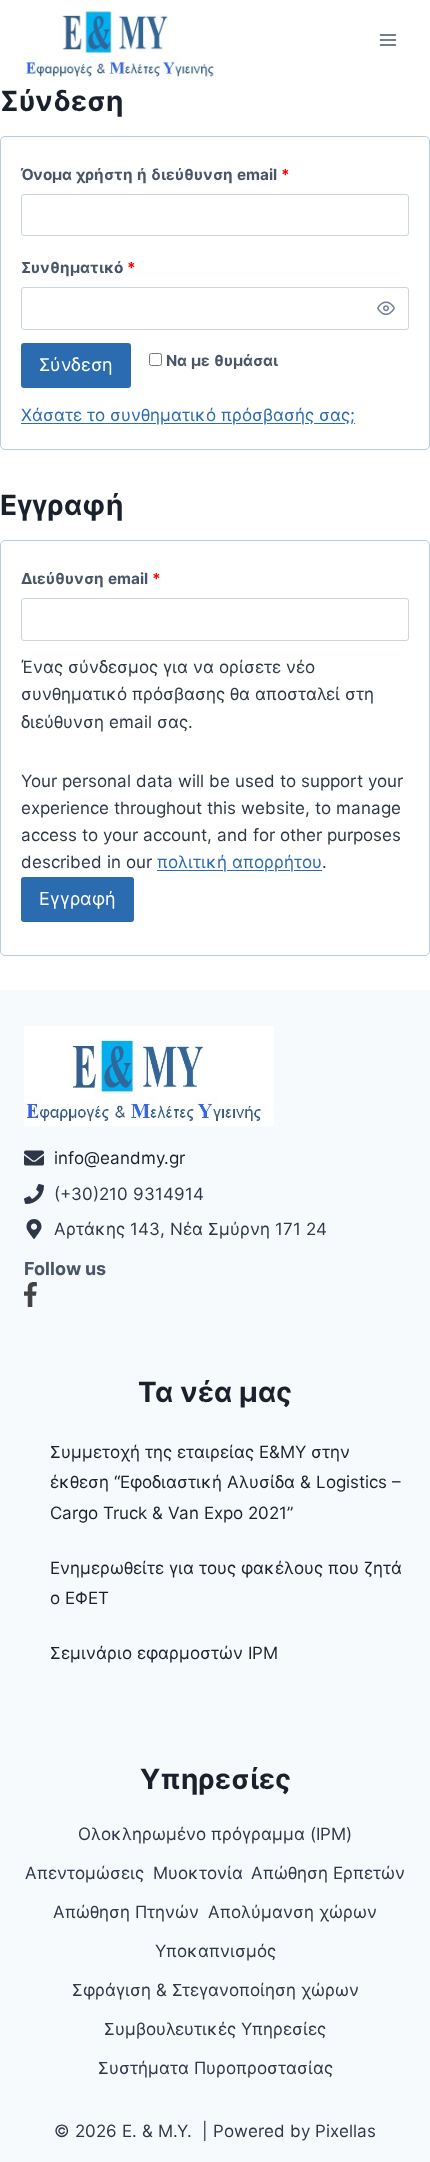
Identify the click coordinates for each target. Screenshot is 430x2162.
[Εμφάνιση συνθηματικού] (386, 308)
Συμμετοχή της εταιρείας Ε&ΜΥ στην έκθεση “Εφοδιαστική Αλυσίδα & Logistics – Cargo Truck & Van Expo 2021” (225, 1482)
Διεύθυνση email (132, 578)
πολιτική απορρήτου (239, 862)
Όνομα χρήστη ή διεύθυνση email (197, 174)
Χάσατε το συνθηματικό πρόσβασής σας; (188, 415)
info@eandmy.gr (119, 1158)
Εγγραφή (77, 898)
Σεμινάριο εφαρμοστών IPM (164, 1653)
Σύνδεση (76, 364)
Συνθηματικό (120, 267)
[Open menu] (387, 39)
